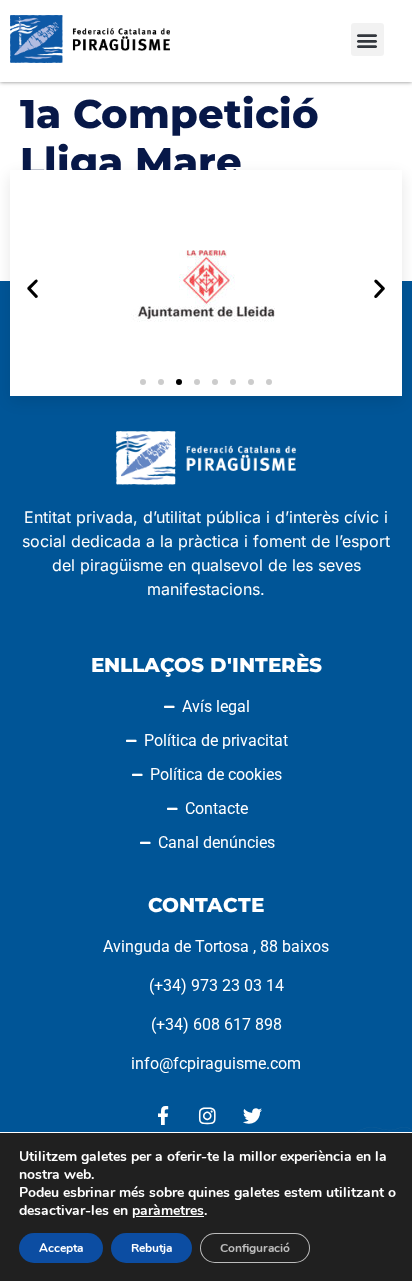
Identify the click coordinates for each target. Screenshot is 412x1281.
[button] (367, 39)
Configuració (255, 1248)
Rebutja (151, 1248)
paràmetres (168, 1211)
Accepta (61, 1248)
